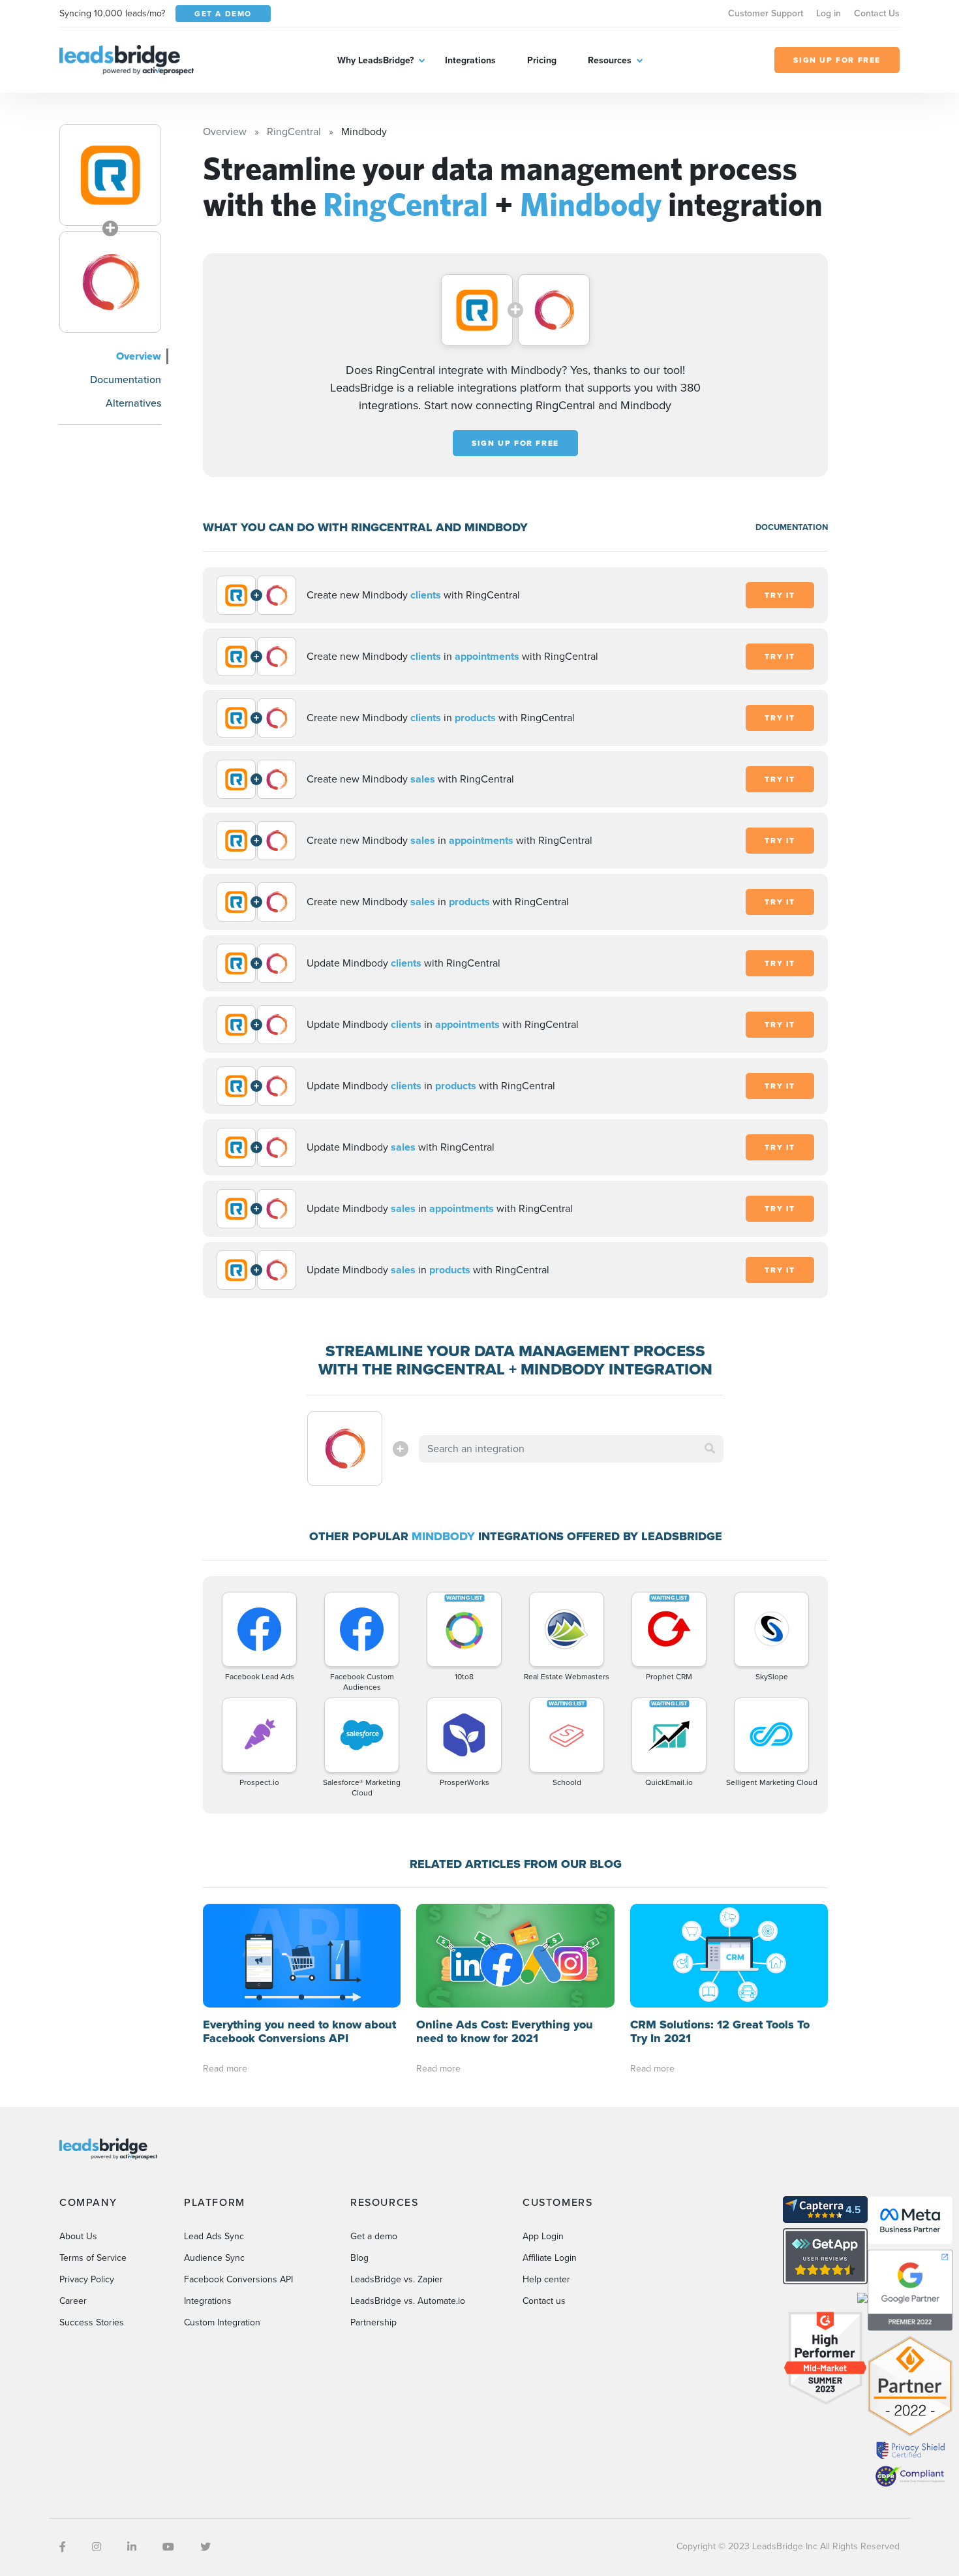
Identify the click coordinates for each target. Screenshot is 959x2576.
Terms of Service (93, 2258)
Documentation (126, 380)
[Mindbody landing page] (110, 282)
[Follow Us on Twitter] (205, 2547)
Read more (225, 2069)
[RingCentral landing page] (110, 175)
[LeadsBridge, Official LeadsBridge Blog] (127, 59)
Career (73, 2301)
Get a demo (374, 2236)
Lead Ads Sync (214, 2236)
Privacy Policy (87, 2279)
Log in (829, 13)
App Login (543, 2236)
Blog (359, 2258)
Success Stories (92, 2322)
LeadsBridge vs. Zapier (397, 2279)
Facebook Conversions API (238, 2279)
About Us (78, 2236)
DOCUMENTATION (792, 527)
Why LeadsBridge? (375, 60)
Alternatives (133, 403)
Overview (139, 356)
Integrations (470, 60)
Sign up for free (515, 443)
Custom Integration (222, 2322)
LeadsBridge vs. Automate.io (408, 2301)
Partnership (373, 2322)
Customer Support (766, 13)
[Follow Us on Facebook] (63, 2547)
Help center (546, 2279)
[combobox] (571, 1449)
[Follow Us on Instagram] (97, 2547)
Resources (610, 60)
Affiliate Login (550, 2258)
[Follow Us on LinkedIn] (132, 2547)
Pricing (542, 60)
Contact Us (877, 13)
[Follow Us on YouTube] (168, 2547)
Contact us (544, 2301)
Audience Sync (214, 2258)
